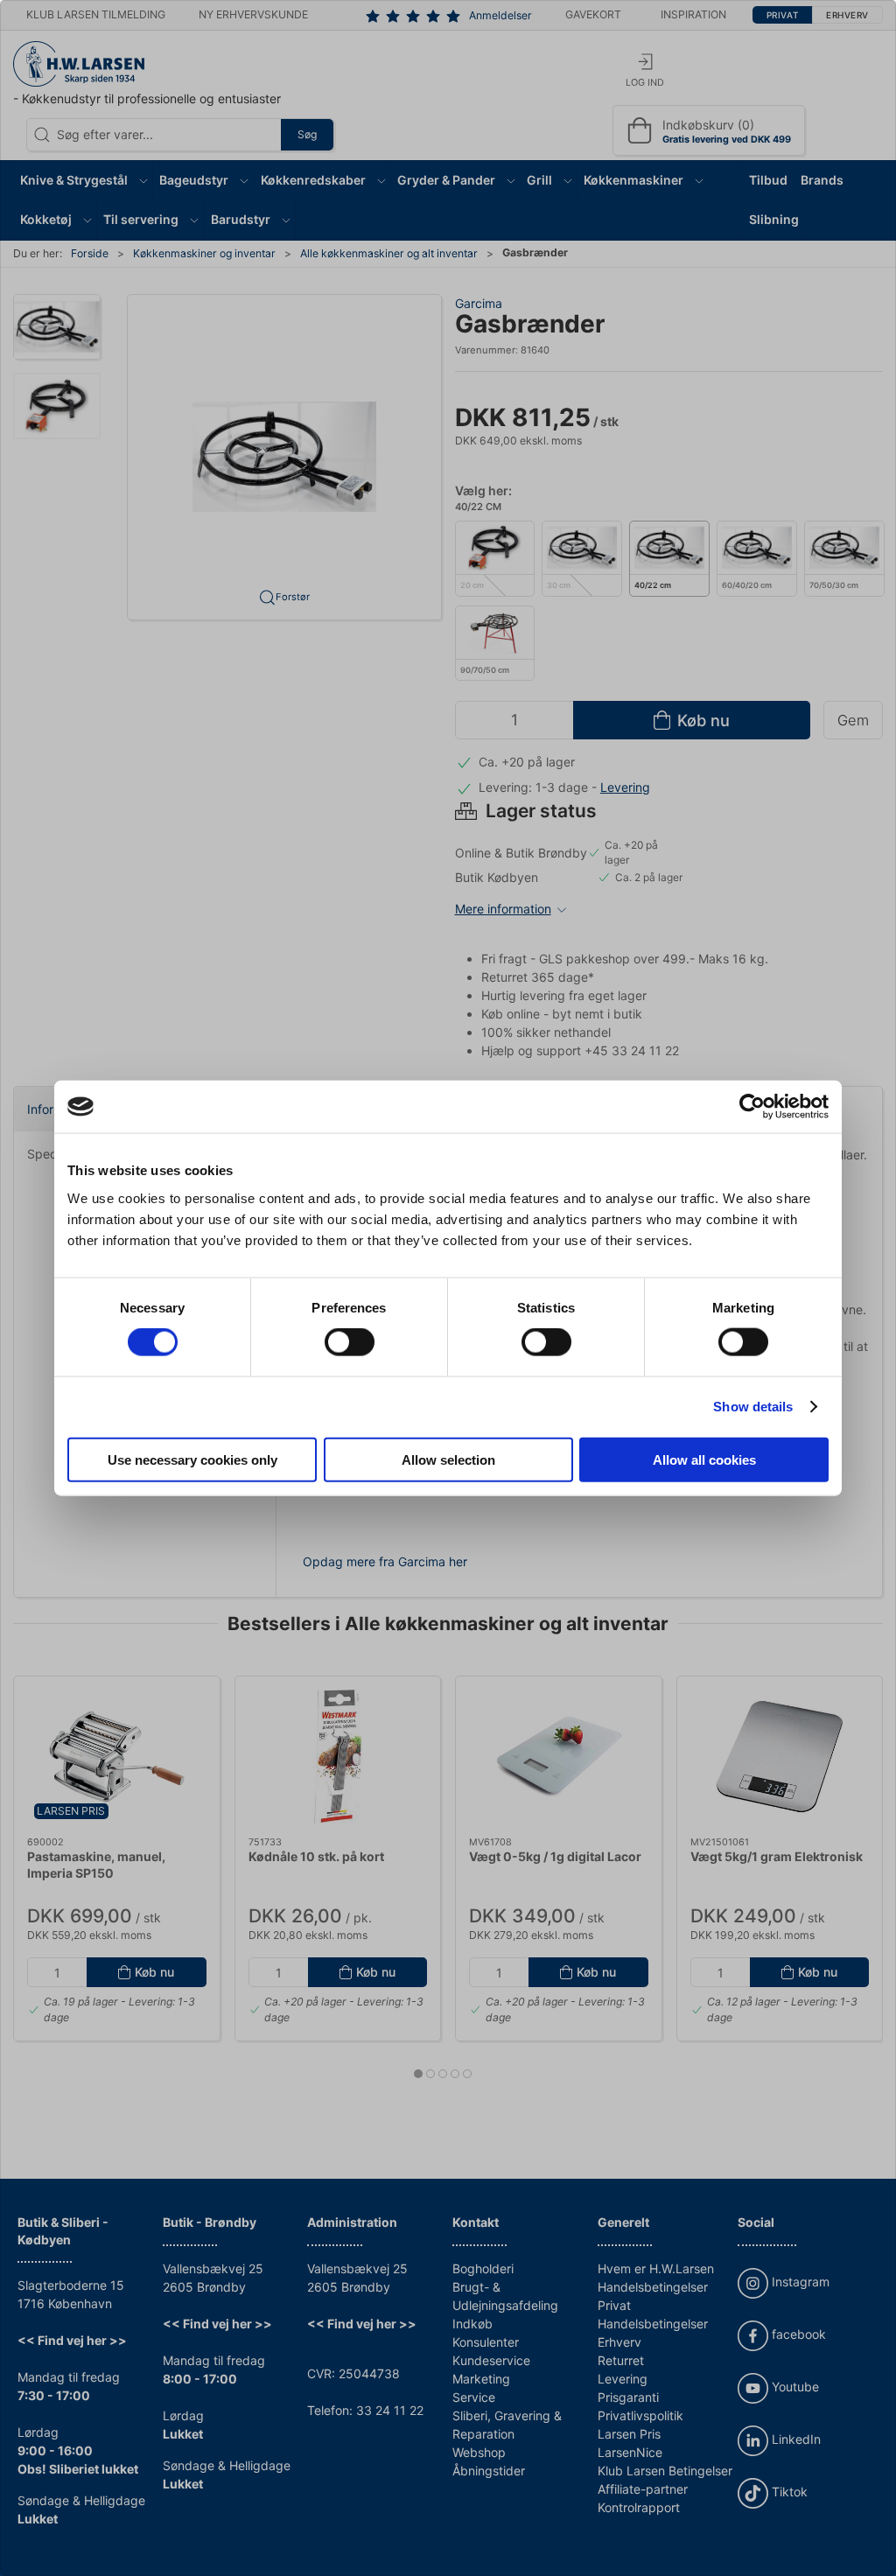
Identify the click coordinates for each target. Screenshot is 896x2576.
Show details (753, 1407)
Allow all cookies (704, 1459)
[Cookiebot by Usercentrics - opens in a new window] (752, 1107)
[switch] (350, 1342)
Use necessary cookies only (192, 1459)
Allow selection (448, 1459)
